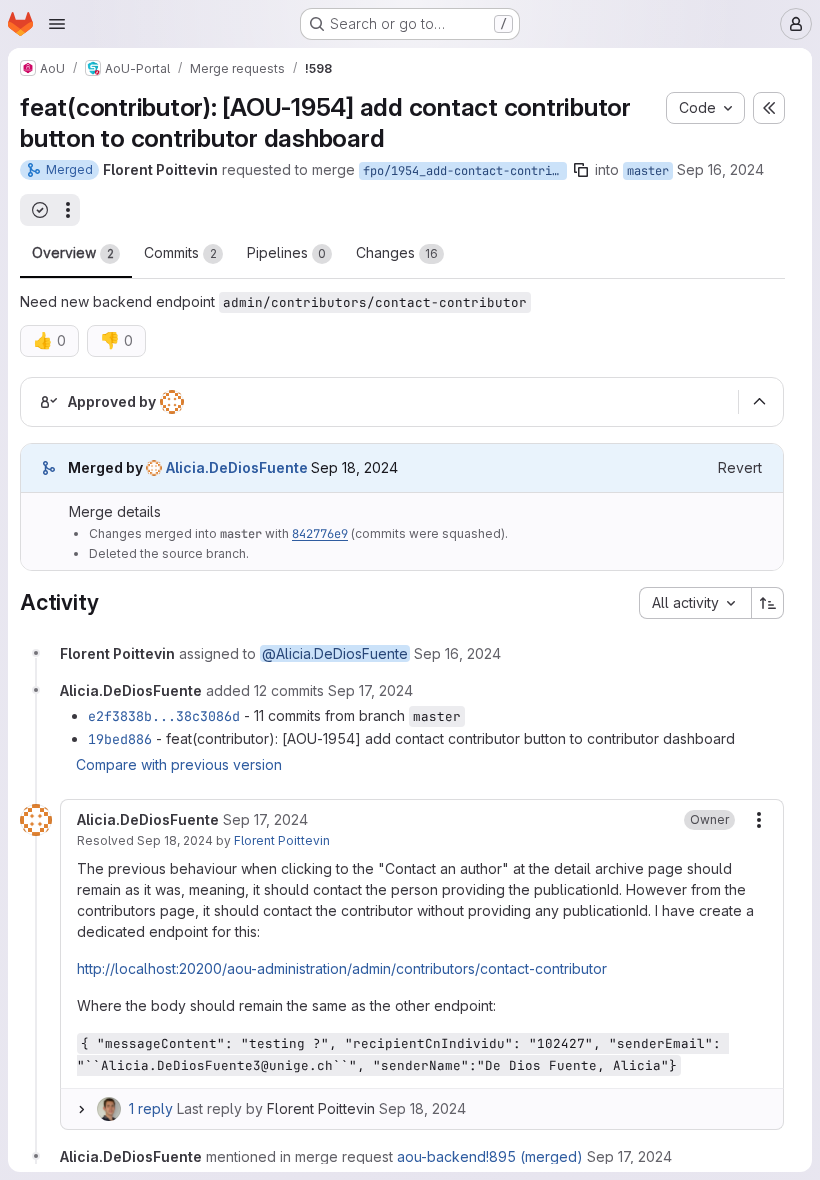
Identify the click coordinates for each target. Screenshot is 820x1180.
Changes (397, 252)
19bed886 (120, 739)
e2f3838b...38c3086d (164, 716)
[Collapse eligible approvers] (759, 402)
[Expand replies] (81, 1109)
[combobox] (695, 603)
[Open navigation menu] (57, 24)
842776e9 (320, 534)
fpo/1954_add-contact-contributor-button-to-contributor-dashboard (465, 171)
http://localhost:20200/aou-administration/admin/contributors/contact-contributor (342, 968)
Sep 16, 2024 (720, 169)
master (648, 171)
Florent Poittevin (282, 840)
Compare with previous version (179, 764)
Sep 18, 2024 (175, 840)
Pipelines (286, 252)
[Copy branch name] (581, 170)
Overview (73, 252)
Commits (180, 252)
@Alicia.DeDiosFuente (335, 653)
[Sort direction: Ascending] (768, 603)
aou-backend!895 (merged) (490, 1156)
